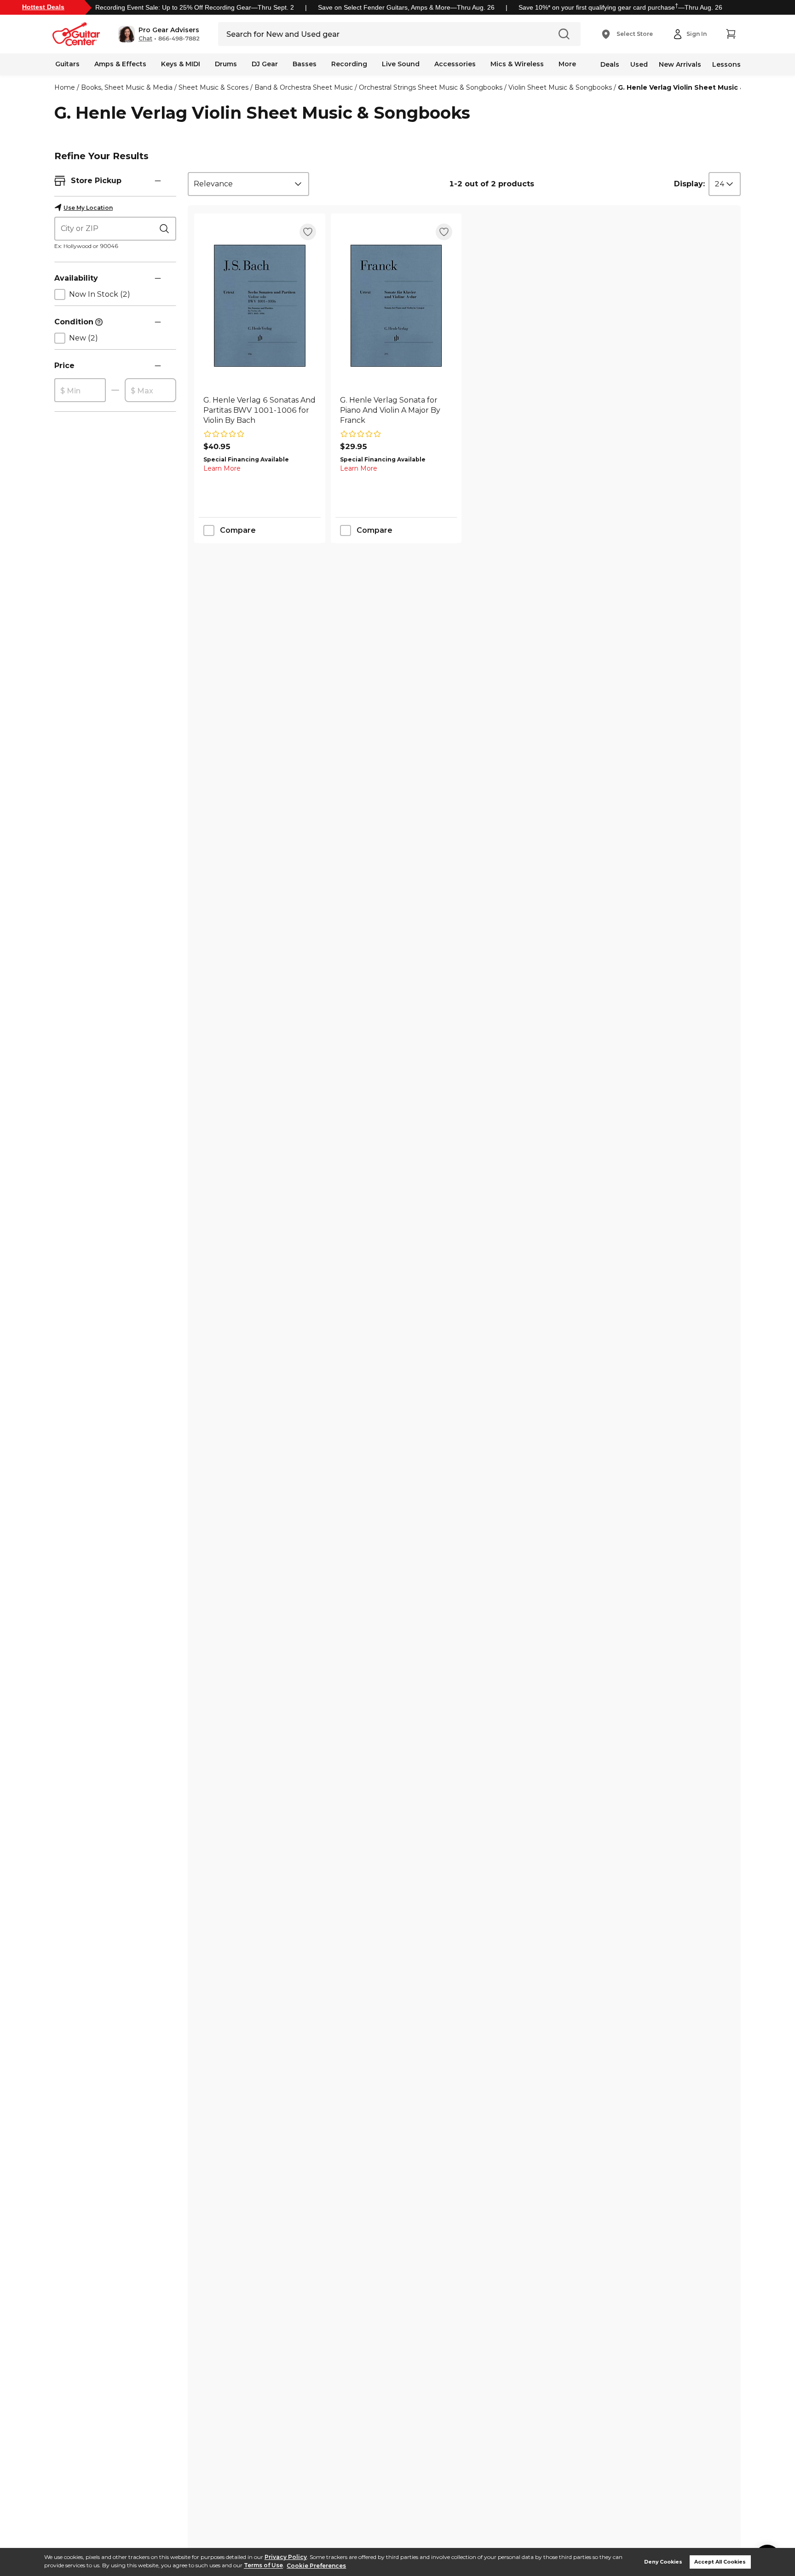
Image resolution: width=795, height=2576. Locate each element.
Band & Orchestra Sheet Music (304, 87)
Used (639, 64)
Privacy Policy (286, 2557)
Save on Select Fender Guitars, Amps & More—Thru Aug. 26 (406, 7)
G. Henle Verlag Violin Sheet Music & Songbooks (702, 87)
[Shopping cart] (731, 34)
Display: (689, 184)
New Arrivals (680, 64)
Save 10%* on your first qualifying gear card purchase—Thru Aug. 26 (620, 7)
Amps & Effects (120, 64)
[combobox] (248, 184)
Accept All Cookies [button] (720, 2562)
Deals (610, 64)
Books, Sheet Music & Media (127, 87)
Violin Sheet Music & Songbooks (560, 87)
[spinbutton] (80, 391)
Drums (226, 64)
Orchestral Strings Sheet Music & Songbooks (431, 87)
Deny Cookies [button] (663, 2562)
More (567, 64)
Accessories (455, 64)
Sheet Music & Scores (213, 87)
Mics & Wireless (517, 64)
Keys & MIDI (181, 64)
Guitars (67, 64)
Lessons (726, 64)
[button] (159, 34)
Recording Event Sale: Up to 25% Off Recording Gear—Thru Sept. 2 (195, 7)
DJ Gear (265, 64)
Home (65, 87)
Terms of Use (263, 2566)
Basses (305, 64)
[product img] (260, 306)
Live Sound (401, 64)
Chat (145, 39)
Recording (349, 64)
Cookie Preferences (316, 2566)
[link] (260, 410)
